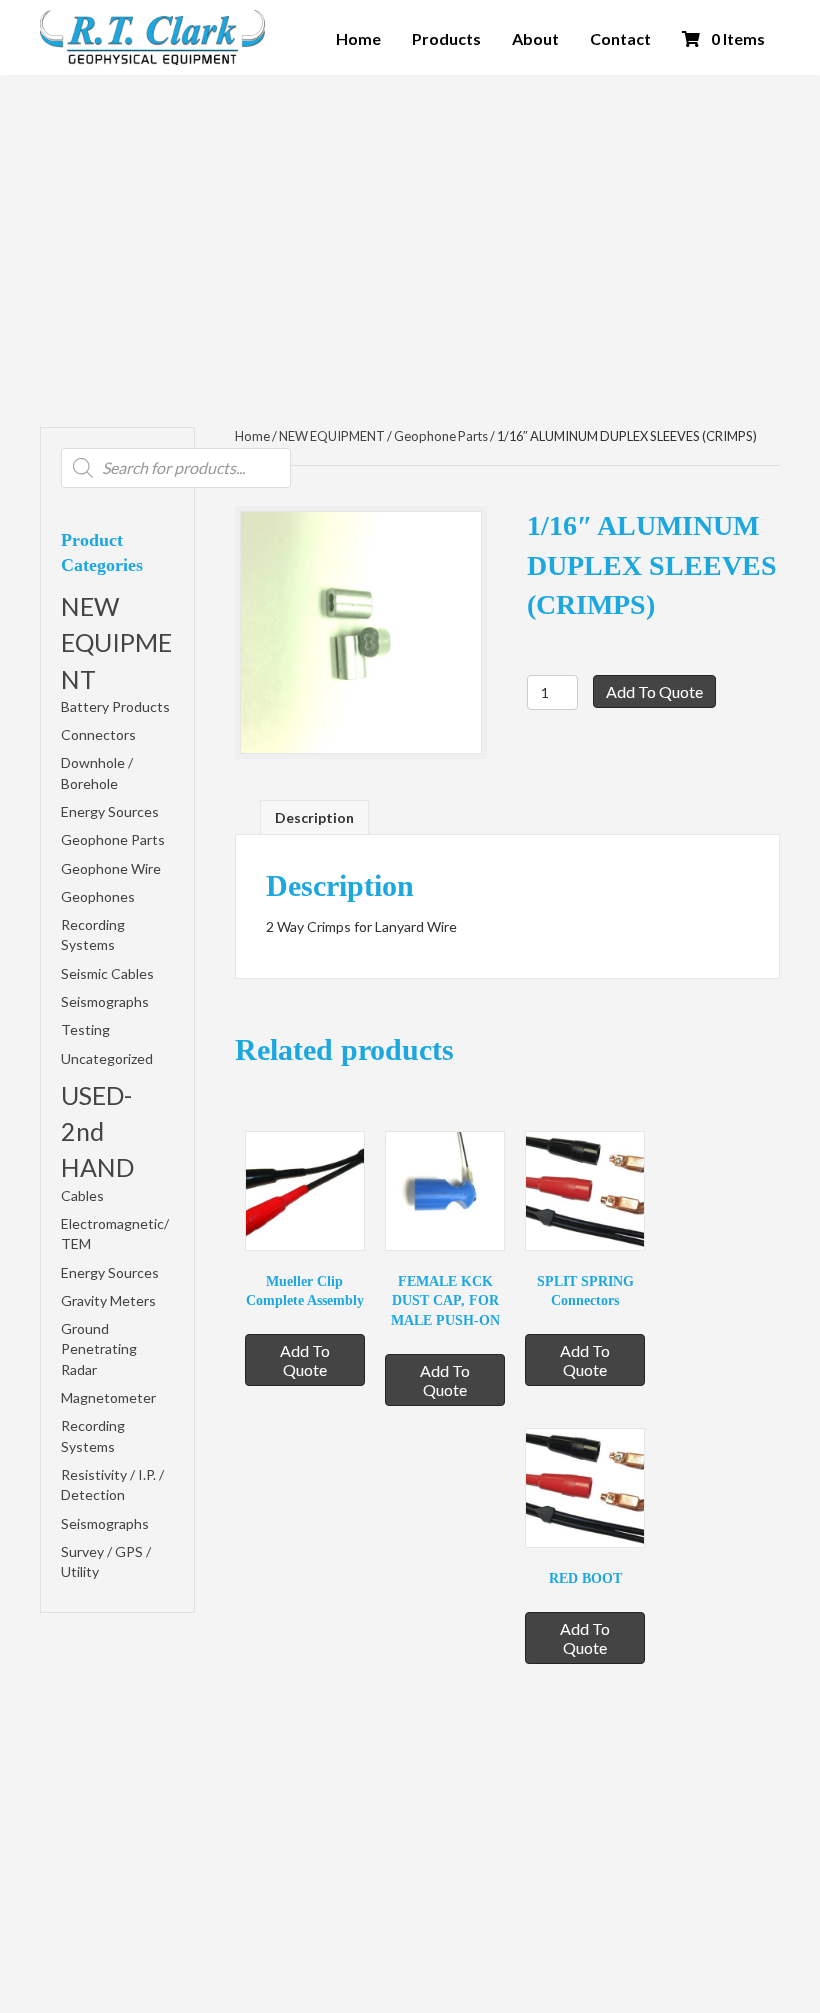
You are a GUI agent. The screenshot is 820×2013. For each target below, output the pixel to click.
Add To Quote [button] (305, 1360)
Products (446, 38)
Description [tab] (314, 817)
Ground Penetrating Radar (99, 1349)
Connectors (98, 734)
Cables (82, 1195)
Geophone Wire (111, 868)
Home (358, 38)
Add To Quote (654, 691)
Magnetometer (108, 1397)
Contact (620, 38)
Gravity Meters (108, 1300)
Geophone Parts (113, 839)
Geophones (98, 896)
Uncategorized (107, 1058)
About (535, 38)
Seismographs (105, 1001)
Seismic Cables (107, 973)
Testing (85, 1029)
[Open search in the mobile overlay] (176, 468)
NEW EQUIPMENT (116, 642)
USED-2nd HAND (97, 1131)
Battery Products (115, 706)
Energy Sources (110, 811)
